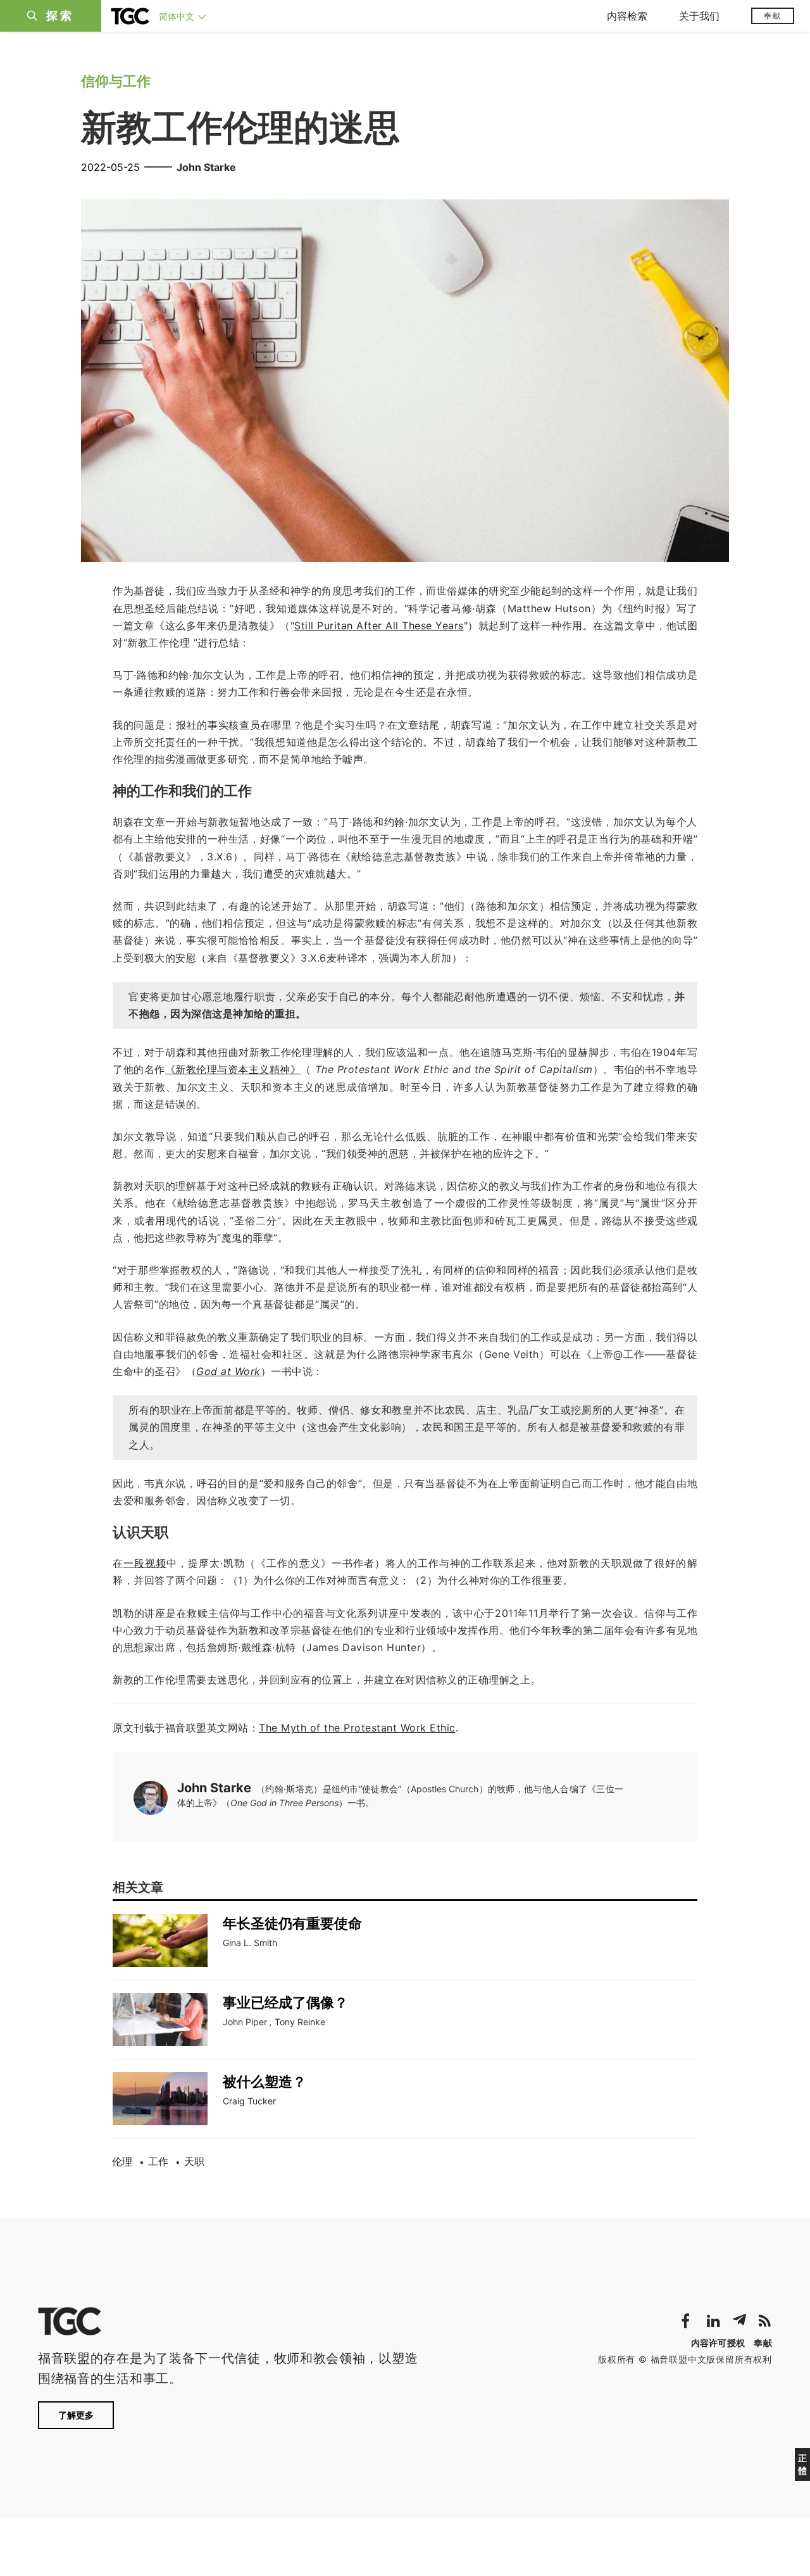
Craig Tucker (249, 2101)
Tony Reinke (300, 2022)
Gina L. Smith (250, 1943)
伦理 (122, 2161)
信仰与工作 (116, 81)
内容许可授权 (718, 2343)
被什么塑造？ (265, 2082)
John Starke (206, 167)
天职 (194, 2161)
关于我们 (699, 16)
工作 (158, 2161)
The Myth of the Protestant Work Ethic (357, 1728)
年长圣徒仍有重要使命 (292, 1923)
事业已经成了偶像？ (285, 2002)
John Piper (245, 2022)
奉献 (773, 16)
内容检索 (627, 16)
